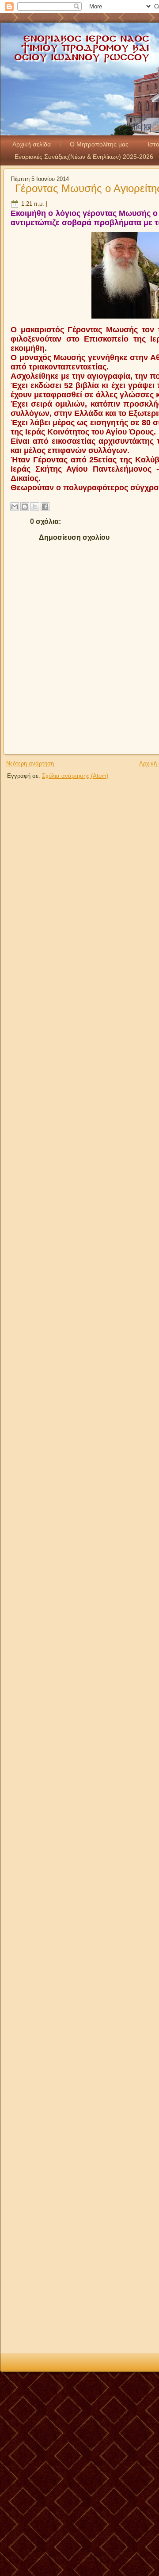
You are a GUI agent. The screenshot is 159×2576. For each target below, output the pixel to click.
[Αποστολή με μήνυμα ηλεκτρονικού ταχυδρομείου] (15, 507)
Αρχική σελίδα (32, 144)
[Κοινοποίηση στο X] (35, 507)
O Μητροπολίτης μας (99, 144)
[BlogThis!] (25, 507)
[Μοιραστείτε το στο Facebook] (45, 507)
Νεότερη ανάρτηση (30, 763)
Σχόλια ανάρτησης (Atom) (75, 776)
